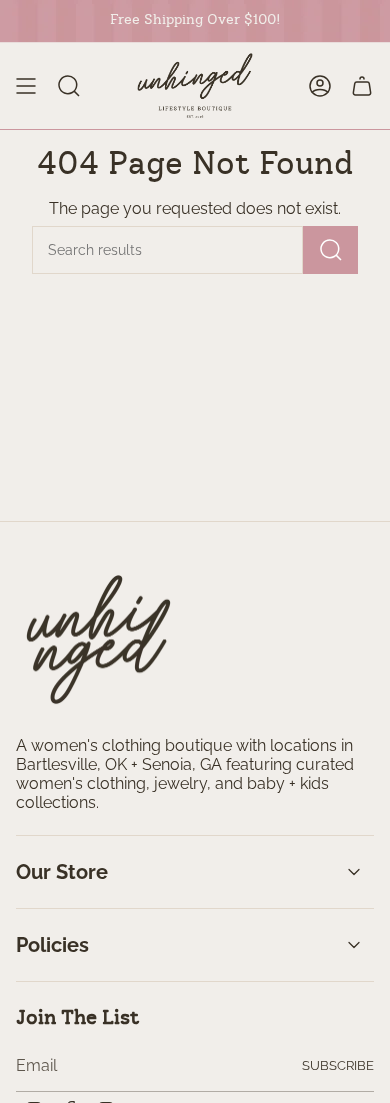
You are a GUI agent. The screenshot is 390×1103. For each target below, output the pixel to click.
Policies (52, 945)
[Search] (330, 250)
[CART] (362, 85)
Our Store (62, 872)
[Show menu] (26, 85)
